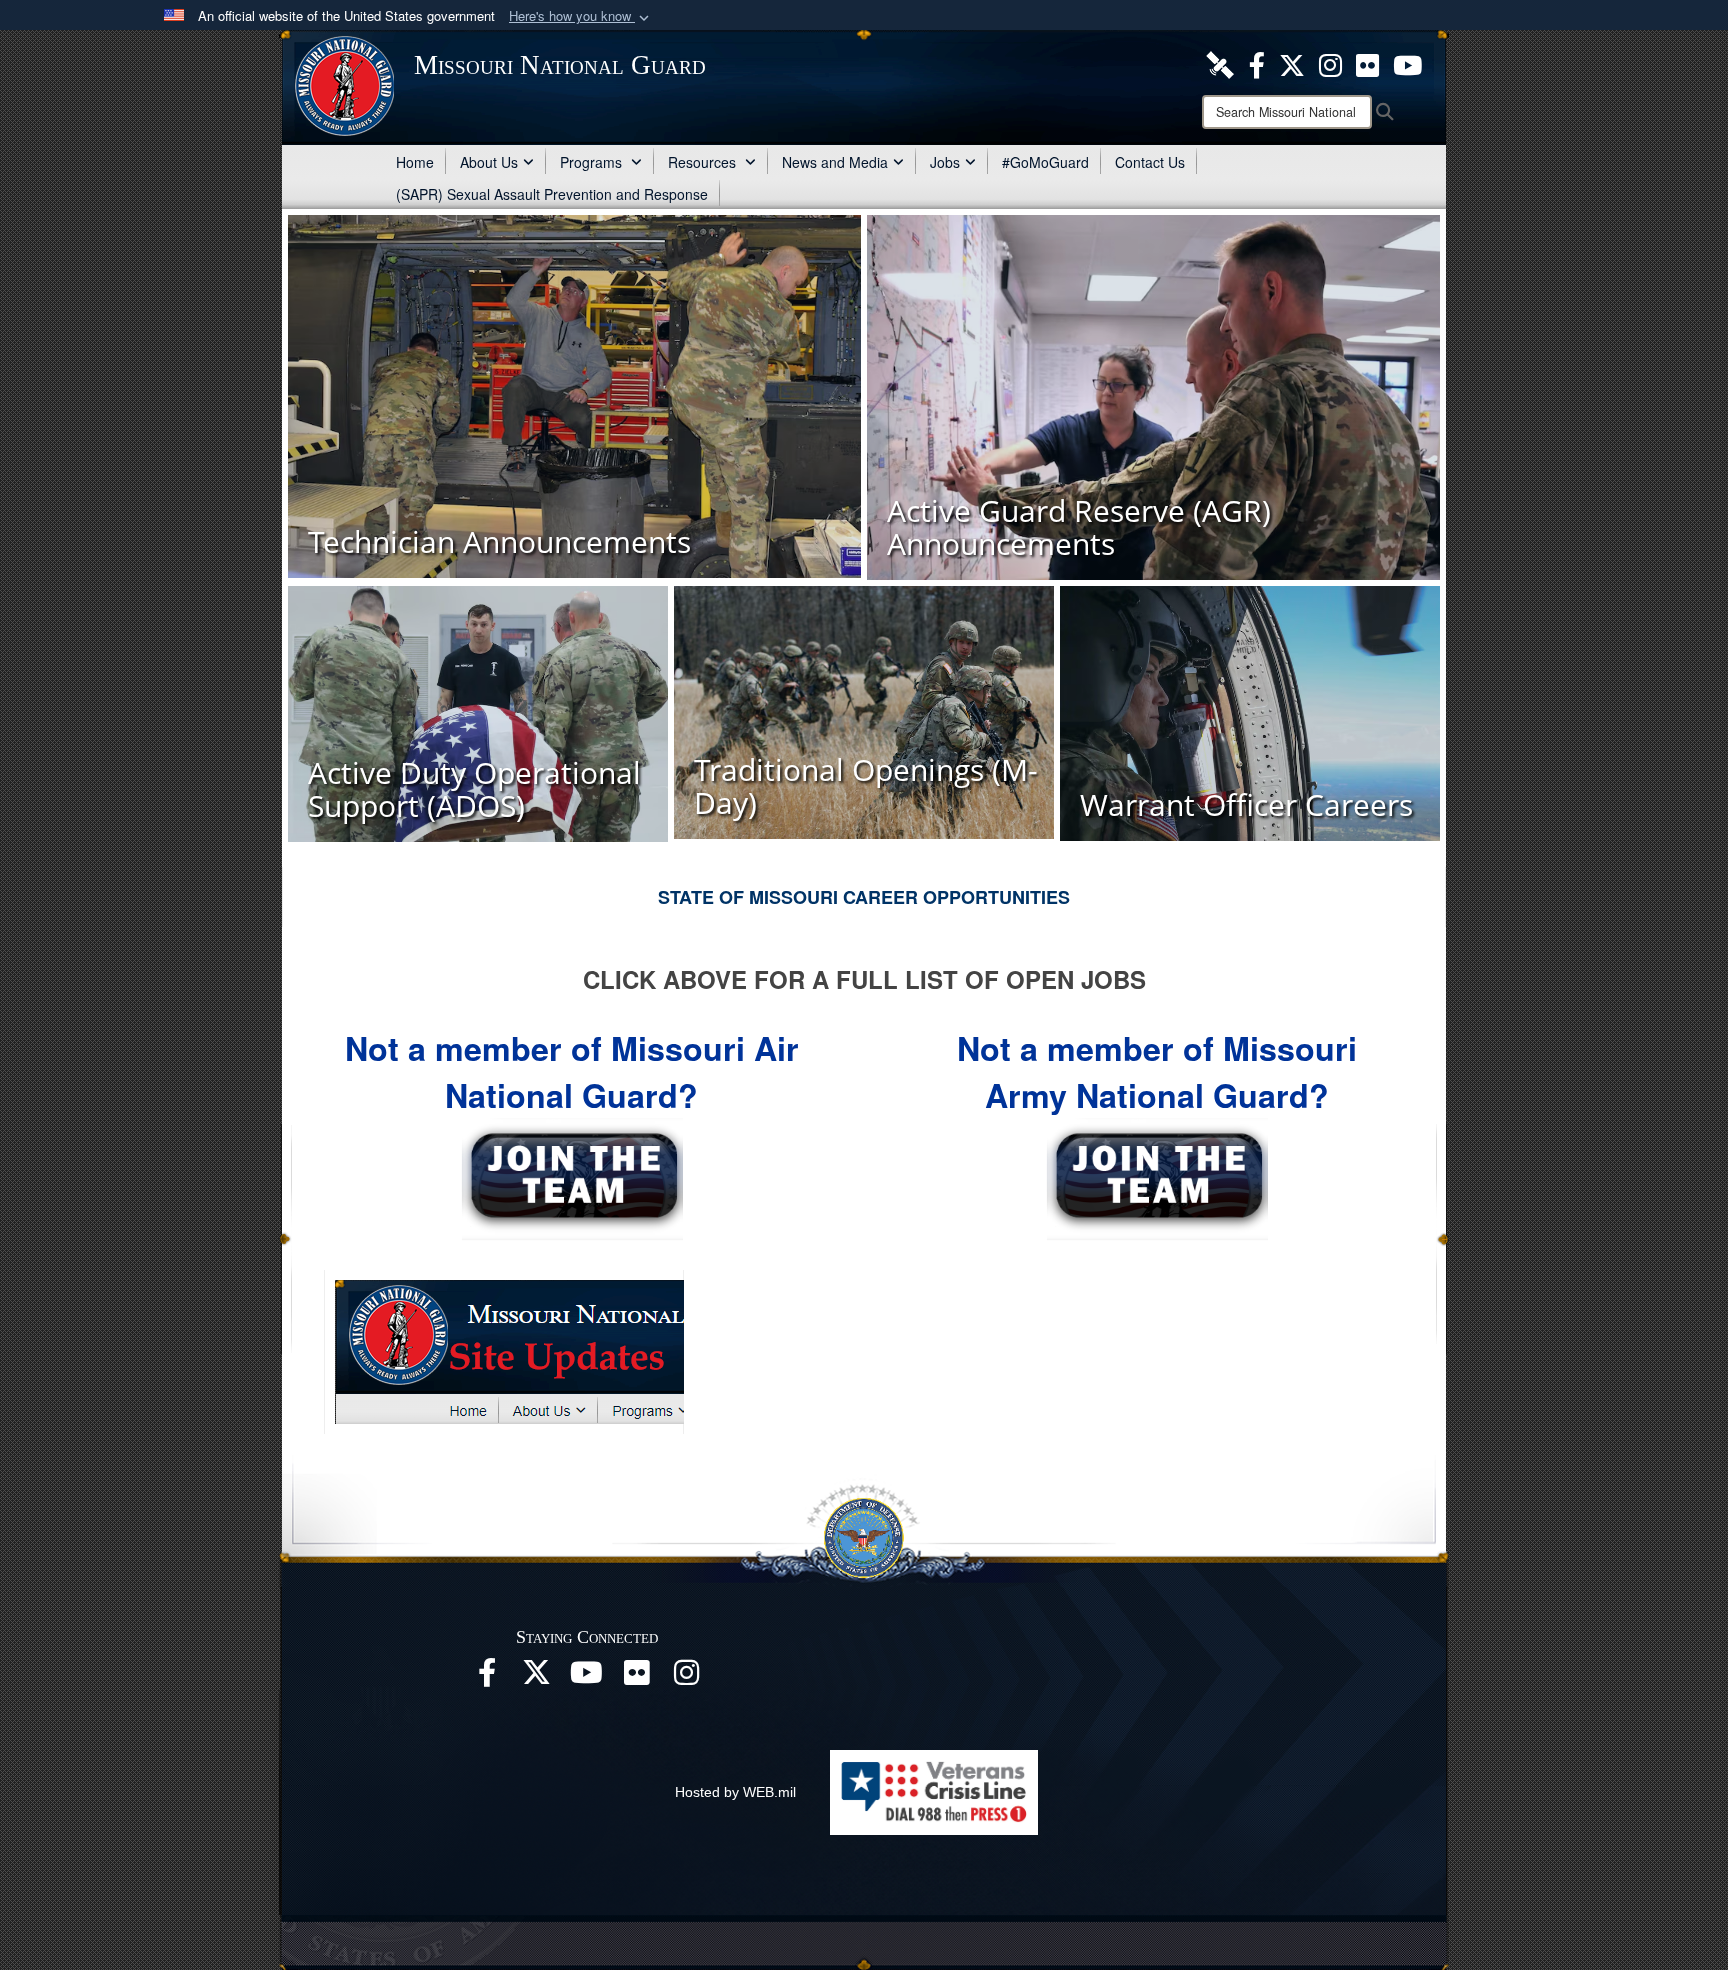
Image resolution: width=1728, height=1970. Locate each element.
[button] (581, 16)
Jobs (945, 162)
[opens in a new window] (1220, 63)
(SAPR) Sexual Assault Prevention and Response (552, 194)
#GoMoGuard (1045, 162)
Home (415, 162)
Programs (593, 162)
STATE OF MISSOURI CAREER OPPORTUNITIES (864, 897)
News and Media (835, 162)
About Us (489, 162)
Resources (704, 162)
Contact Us (1150, 162)
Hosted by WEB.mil (735, 1792)
